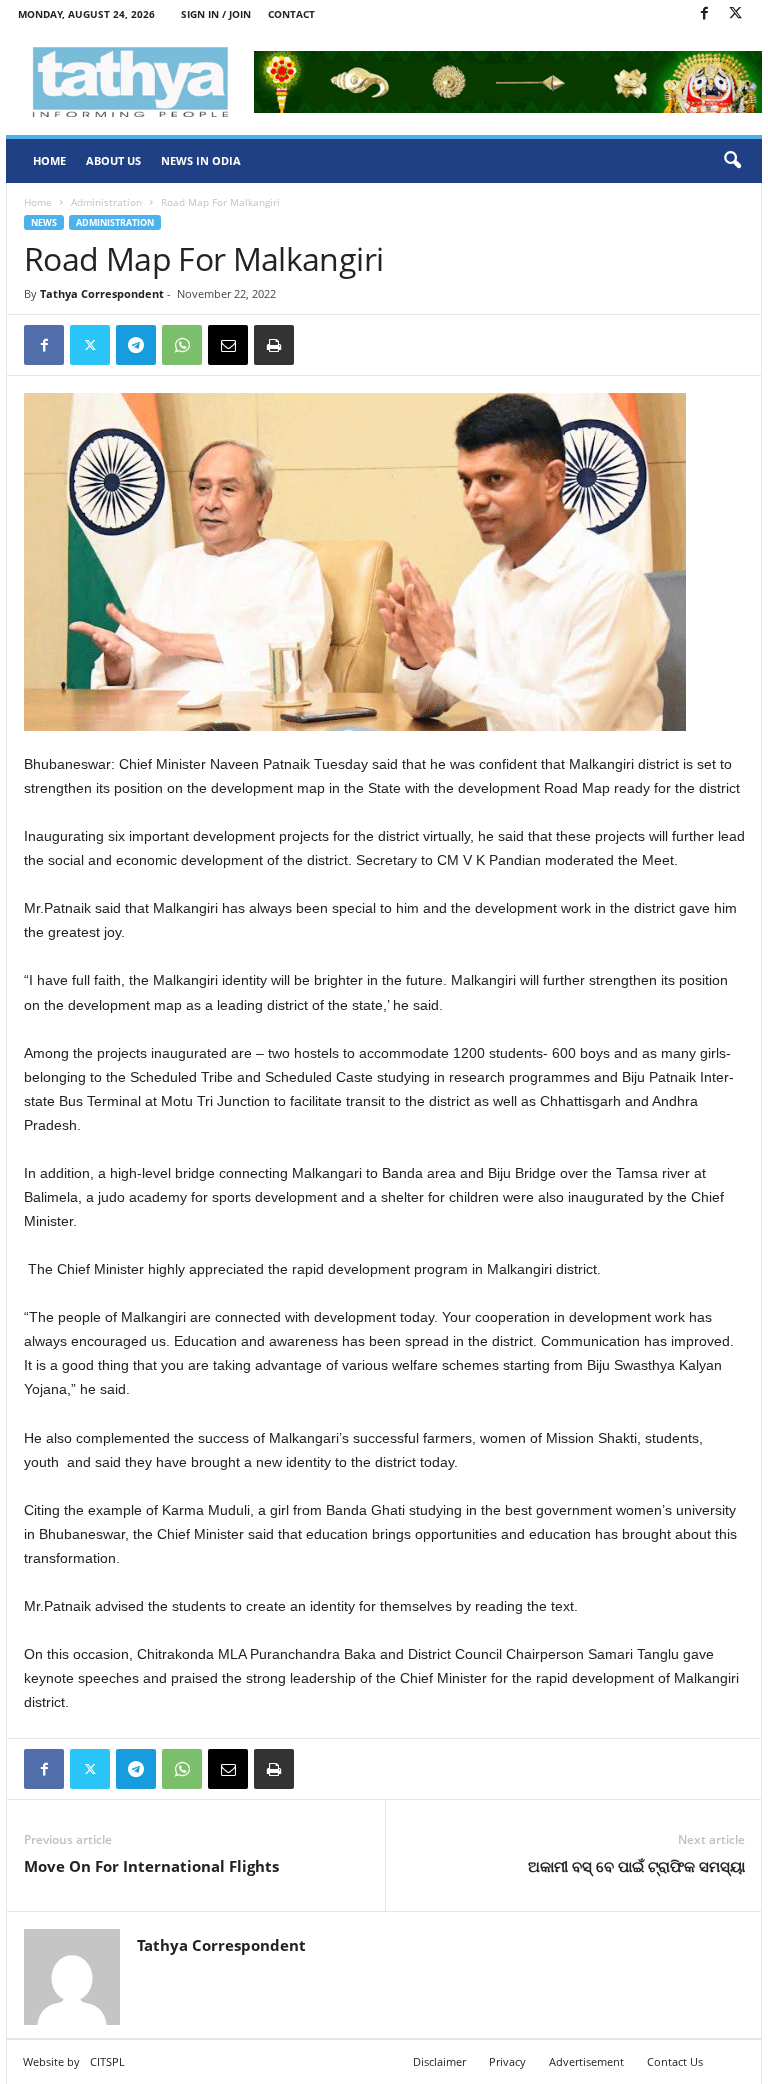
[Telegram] (136, 345)
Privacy (507, 2061)
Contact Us (675, 2061)
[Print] (274, 345)
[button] (732, 161)
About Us (113, 160)
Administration (106, 202)
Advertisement (586, 2061)
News (44, 222)
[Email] (228, 345)
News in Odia (201, 160)
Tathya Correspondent (102, 293)
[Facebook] (704, 14)
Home (49, 160)
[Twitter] (735, 14)
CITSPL (107, 2061)
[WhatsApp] (182, 345)
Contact (291, 14)
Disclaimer (439, 2061)
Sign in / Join (216, 14)
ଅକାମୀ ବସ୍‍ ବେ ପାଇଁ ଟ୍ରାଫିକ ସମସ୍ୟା (636, 1866)
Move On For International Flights (151, 1866)
